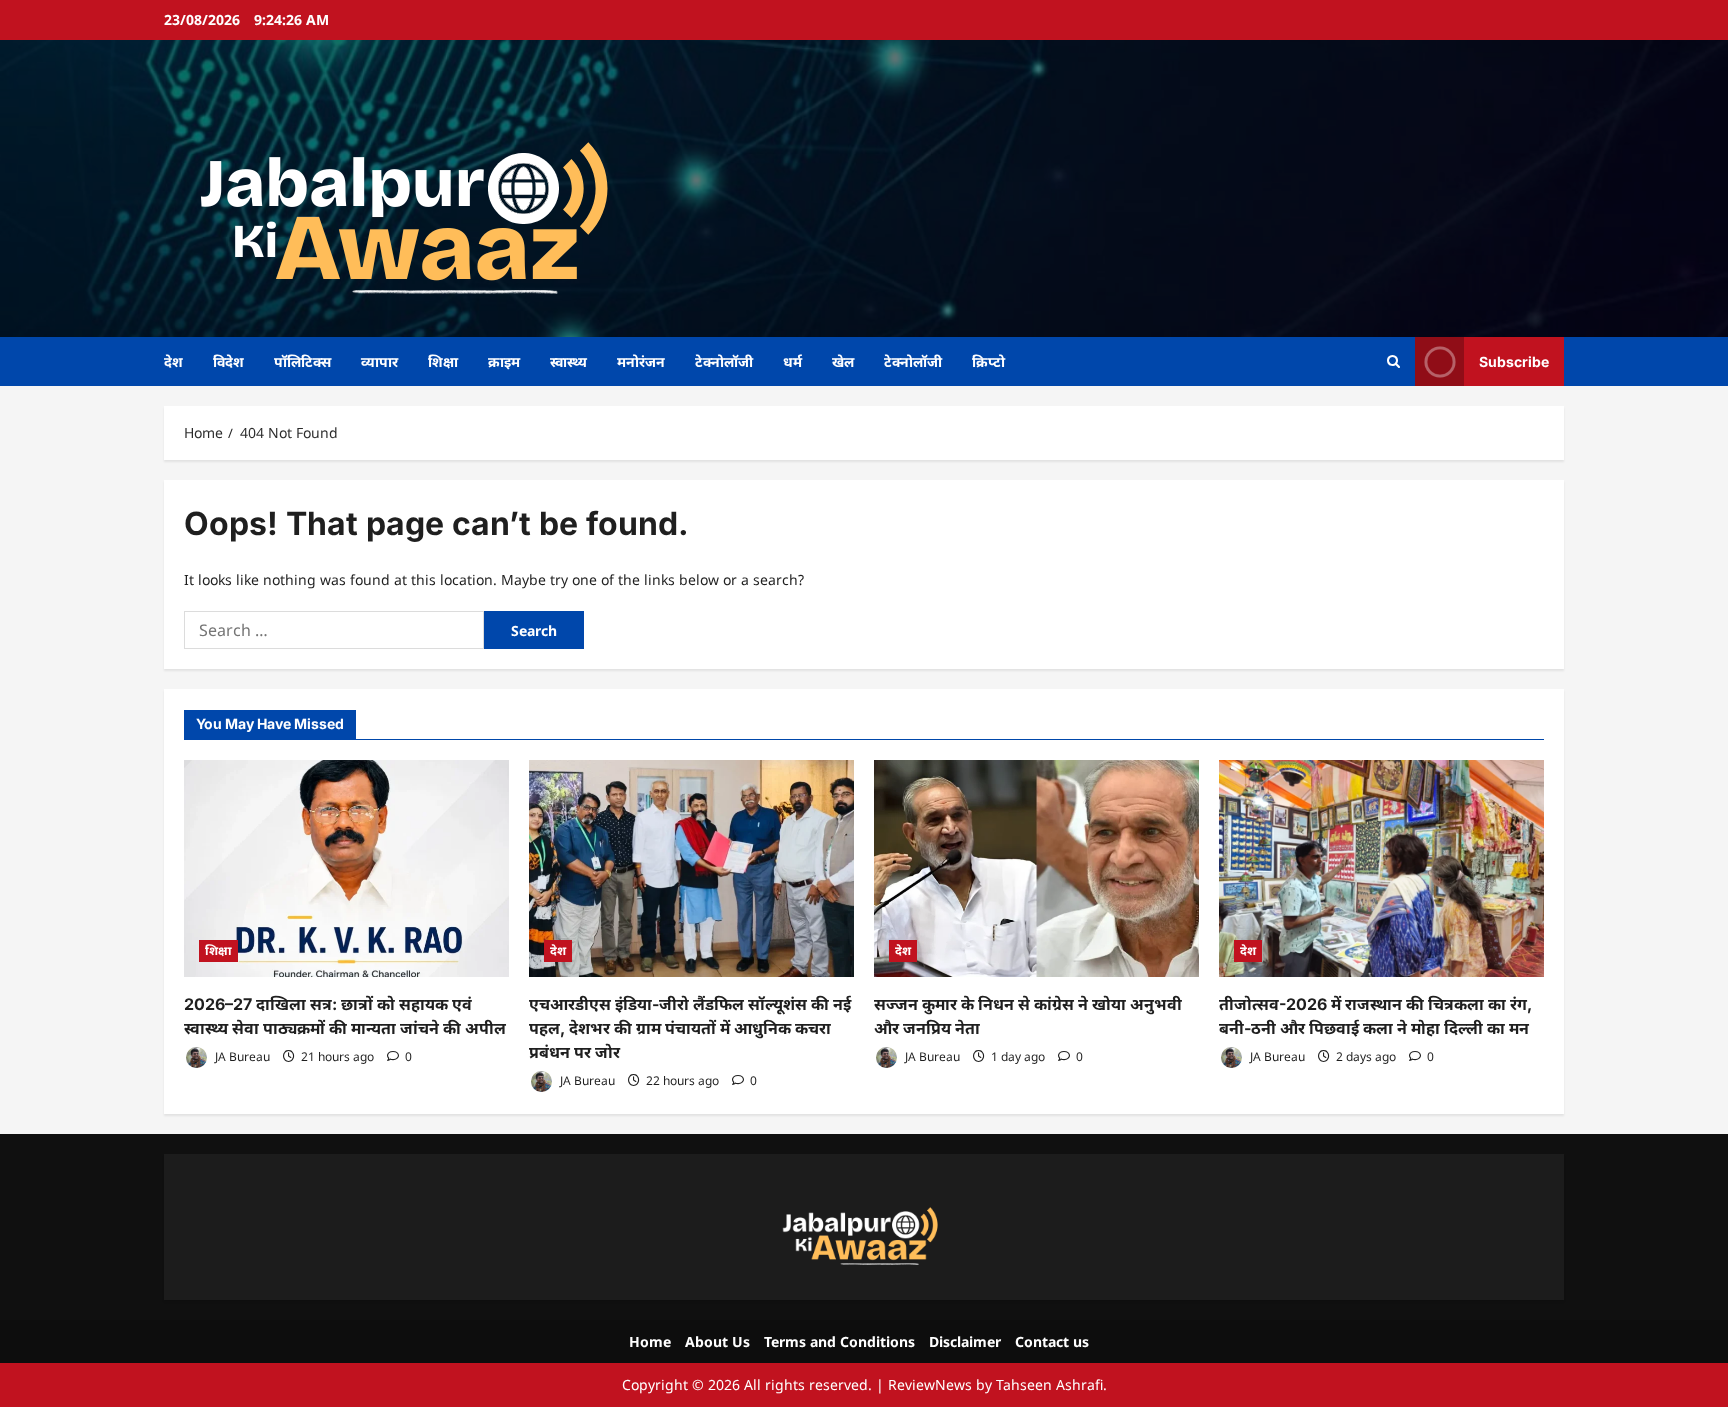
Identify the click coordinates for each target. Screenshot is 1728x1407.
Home (650, 1341)
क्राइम (504, 361)
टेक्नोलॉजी (724, 361)
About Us (717, 1341)
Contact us (1052, 1341)
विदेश (228, 361)
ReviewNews (930, 1384)
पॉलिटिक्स (302, 361)
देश (173, 361)
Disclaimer (965, 1341)
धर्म (792, 361)
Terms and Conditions (839, 1341)
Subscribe (1514, 360)
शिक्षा (443, 361)
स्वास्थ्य (568, 361)
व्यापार (379, 361)
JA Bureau (241, 1056)
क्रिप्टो (988, 361)
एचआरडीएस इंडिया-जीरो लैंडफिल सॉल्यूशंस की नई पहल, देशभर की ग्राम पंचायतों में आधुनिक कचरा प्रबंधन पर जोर (690, 1028)
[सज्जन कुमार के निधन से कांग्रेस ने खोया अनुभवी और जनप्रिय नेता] (1036, 868)
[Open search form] (1393, 361)
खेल (843, 361)
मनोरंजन (641, 361)
